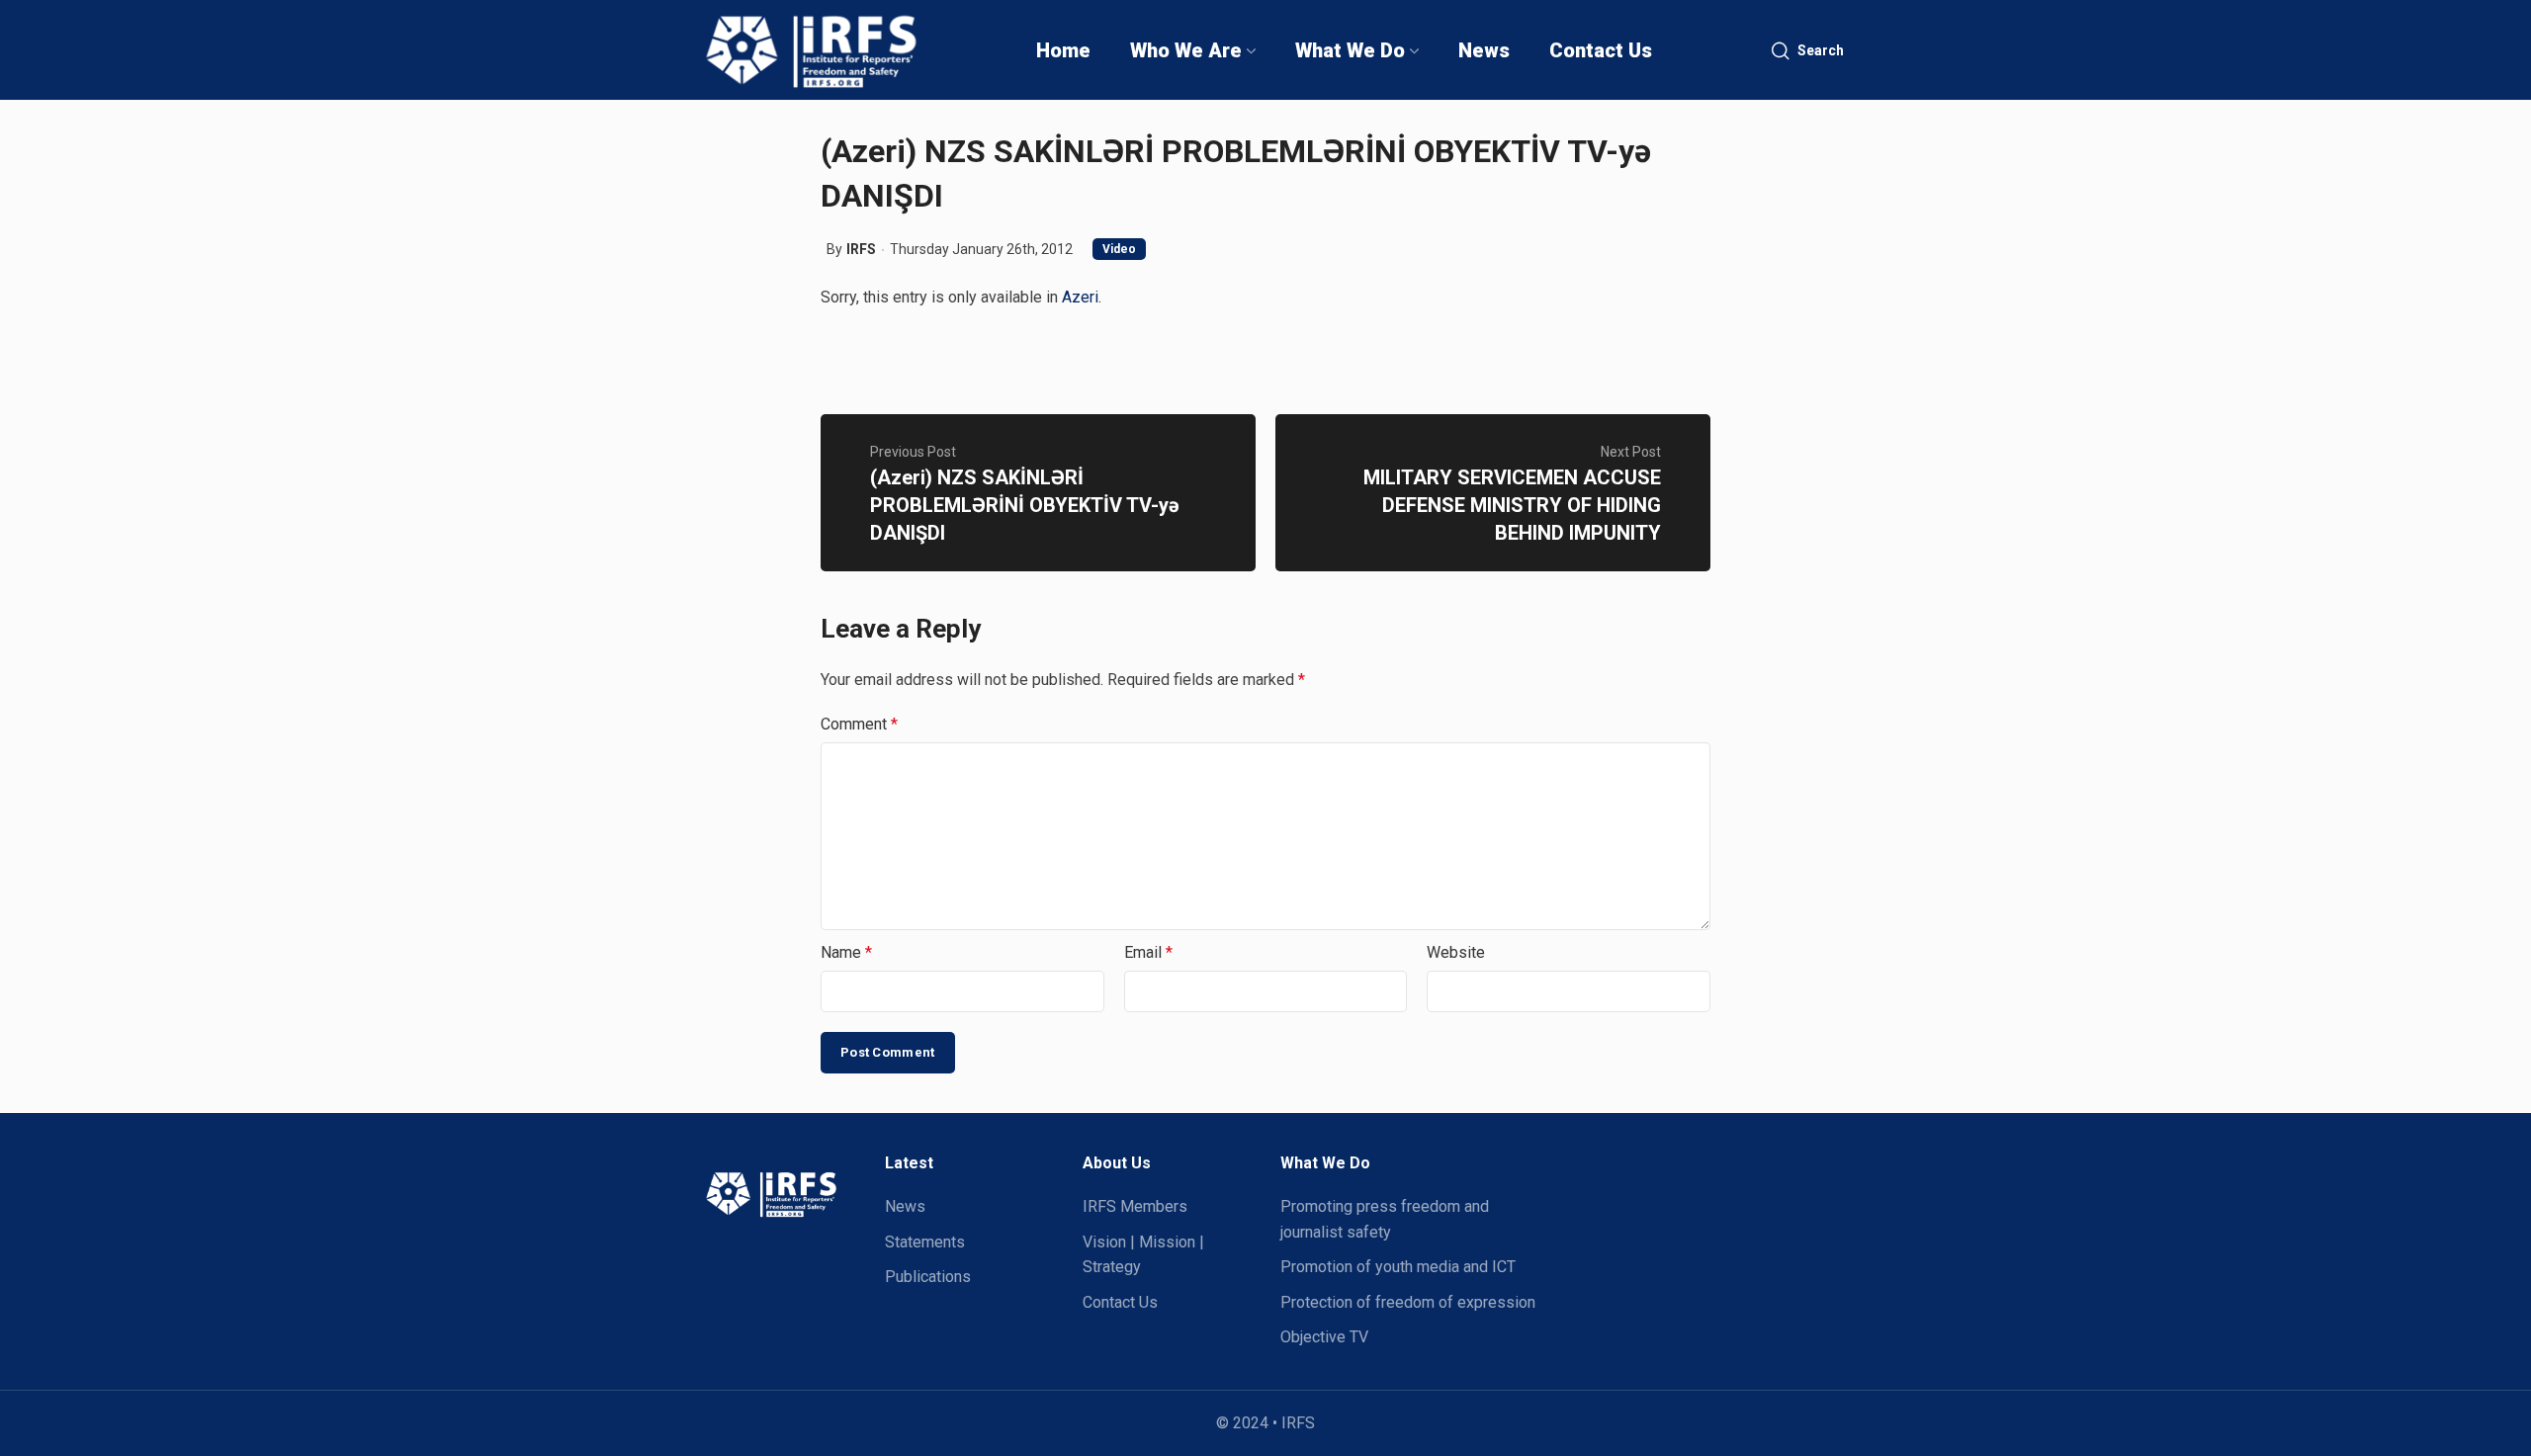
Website (1456, 952)
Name (846, 952)
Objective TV (1324, 1337)
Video (1119, 249)
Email (1148, 952)
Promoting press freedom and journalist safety (1385, 1219)
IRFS (861, 249)
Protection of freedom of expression (1408, 1302)
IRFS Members (1135, 1206)
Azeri (1080, 297)
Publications (928, 1277)
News (905, 1206)
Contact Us (1120, 1302)
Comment (859, 724)
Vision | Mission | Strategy (1143, 1255)
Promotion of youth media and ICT (1398, 1267)
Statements (925, 1242)
